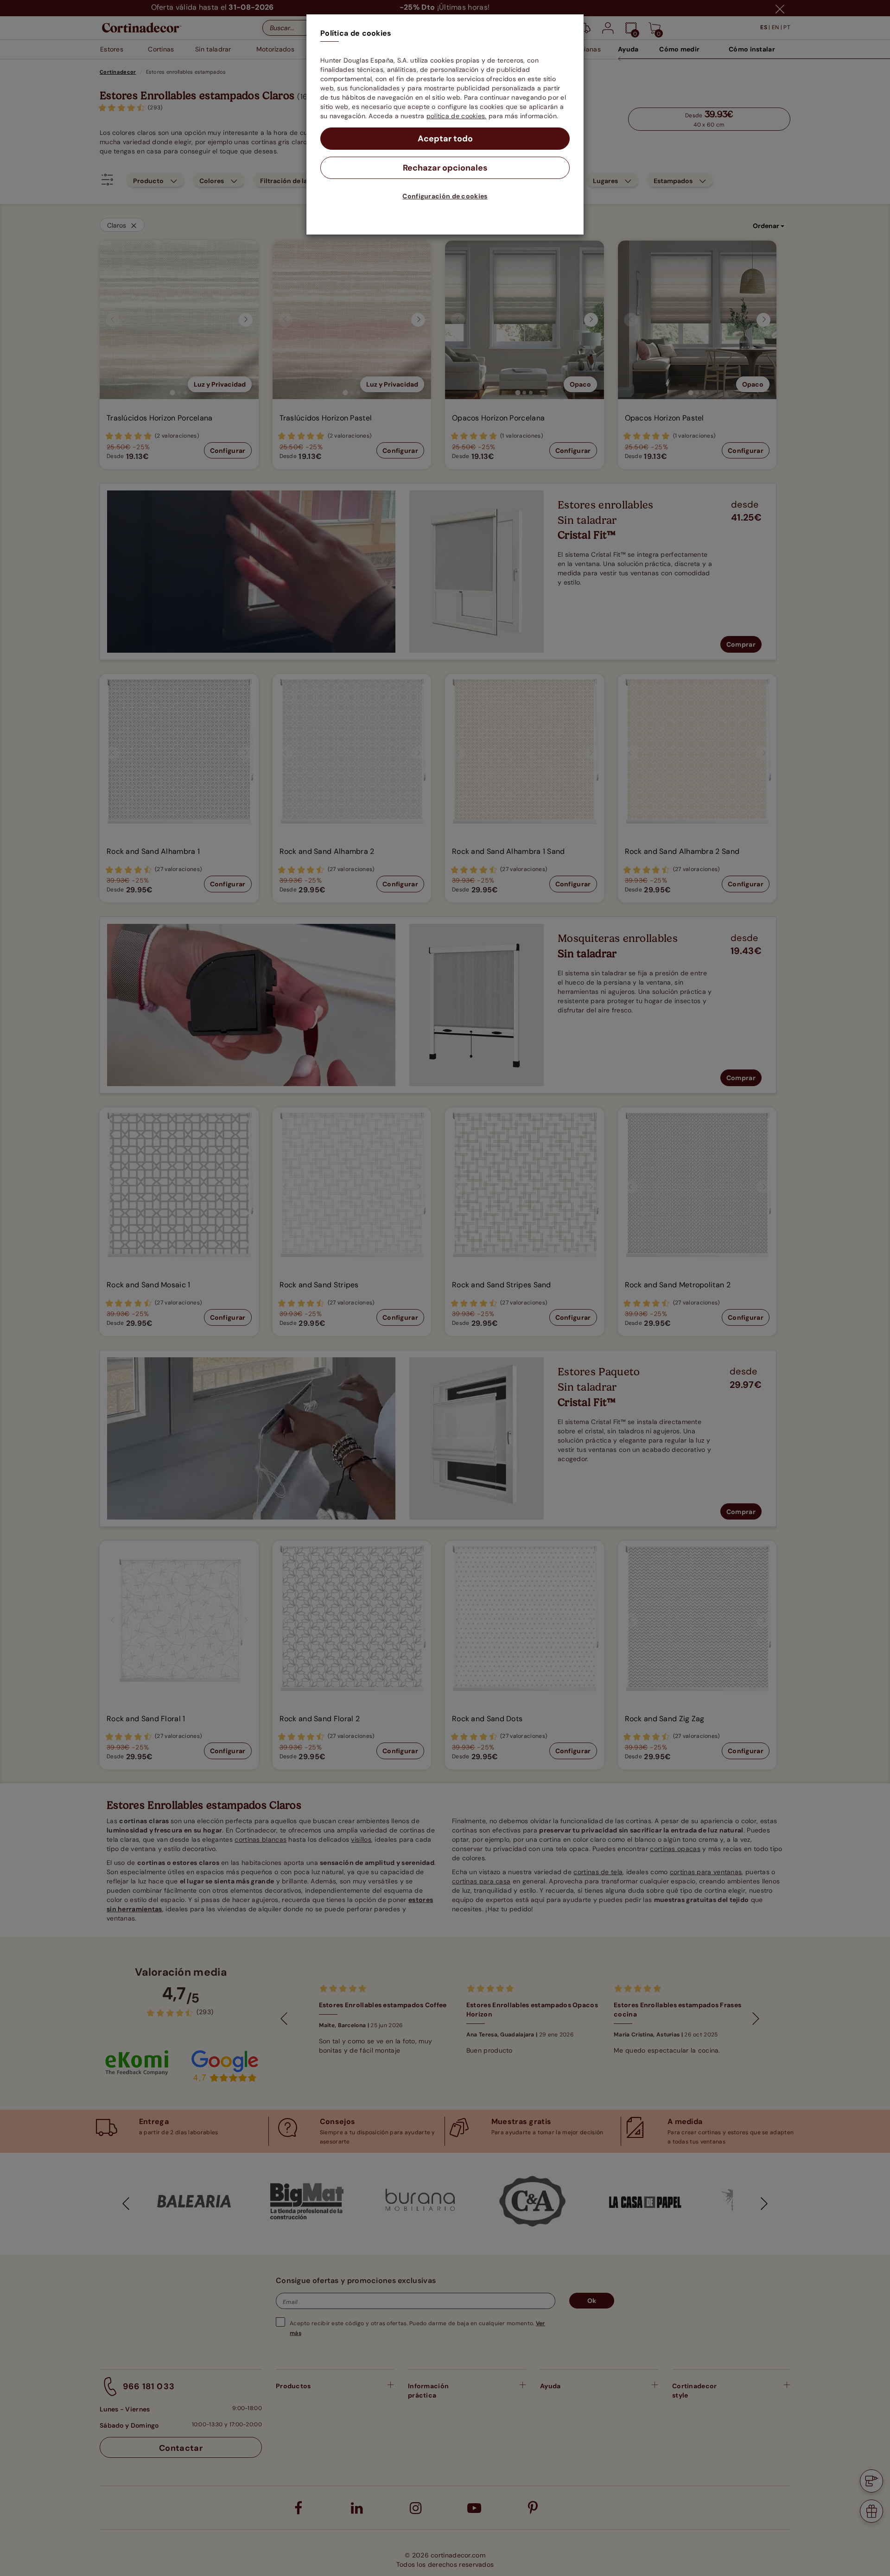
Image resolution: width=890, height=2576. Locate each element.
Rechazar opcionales (445, 168)
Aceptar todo (445, 139)
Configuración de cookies (445, 196)
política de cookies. (457, 116)
